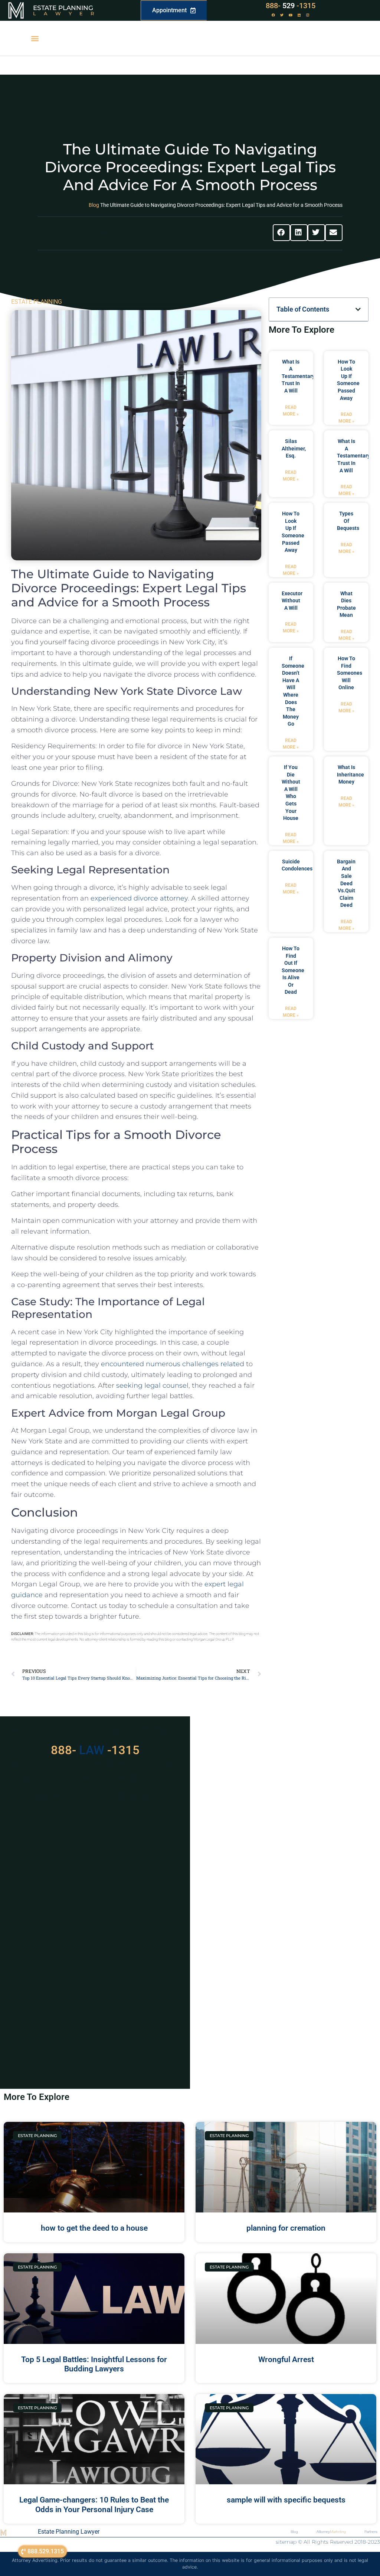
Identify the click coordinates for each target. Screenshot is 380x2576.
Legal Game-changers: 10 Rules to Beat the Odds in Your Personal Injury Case (94, 2505)
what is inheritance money (350, 774)
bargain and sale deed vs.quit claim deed (346, 883)
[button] (35, 38)
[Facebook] (273, 15)
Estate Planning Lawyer (69, 2532)
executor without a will (292, 601)
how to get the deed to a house (94, 2228)
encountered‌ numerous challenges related (173, 1364)
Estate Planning (63, 8)
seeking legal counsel (152, 1385)
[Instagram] (308, 15)
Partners (371, 2532)
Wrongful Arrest (286, 2360)
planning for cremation (286, 2228)
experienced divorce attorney (139, 898)
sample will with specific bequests (286, 2500)
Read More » (291, 411)
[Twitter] (282, 15)
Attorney (331, 2532)
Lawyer (67, 13)
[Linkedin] (299, 15)
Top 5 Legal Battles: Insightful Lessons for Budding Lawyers (94, 2364)
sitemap (286, 2542)
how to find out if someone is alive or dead (293, 970)
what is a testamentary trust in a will (298, 376)
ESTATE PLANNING (37, 302)
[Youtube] (291, 15)
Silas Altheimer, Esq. (294, 448)
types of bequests (348, 521)
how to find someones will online (350, 673)
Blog (94, 205)
